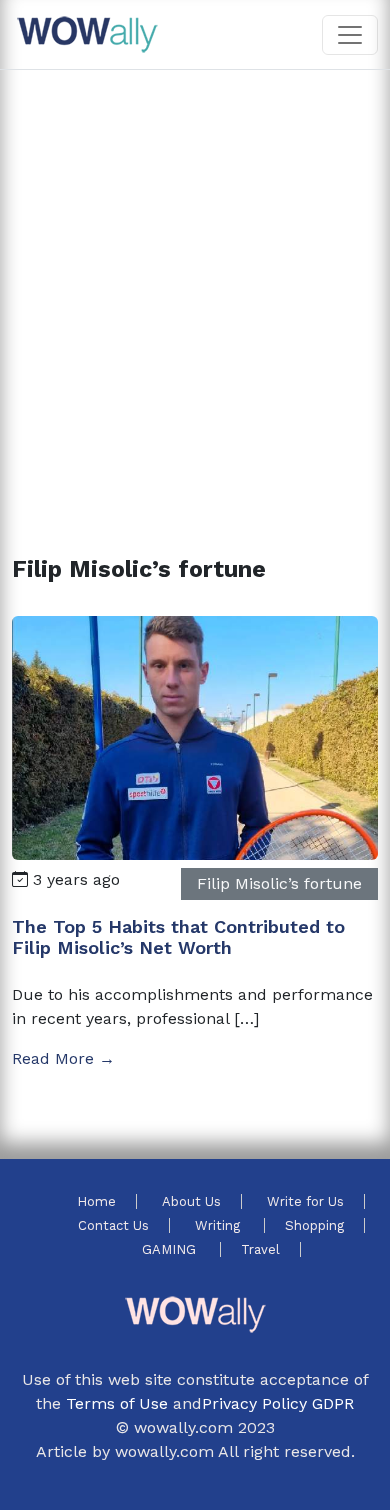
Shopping (314, 1225)
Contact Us (113, 1225)
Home (96, 1201)
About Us (191, 1201)
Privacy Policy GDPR (278, 1403)
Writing (219, 1225)
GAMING (171, 1249)
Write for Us (305, 1201)
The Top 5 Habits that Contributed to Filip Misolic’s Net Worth (178, 937)
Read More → (63, 1058)
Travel (260, 1249)
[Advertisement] (195, 289)
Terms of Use (117, 1403)
